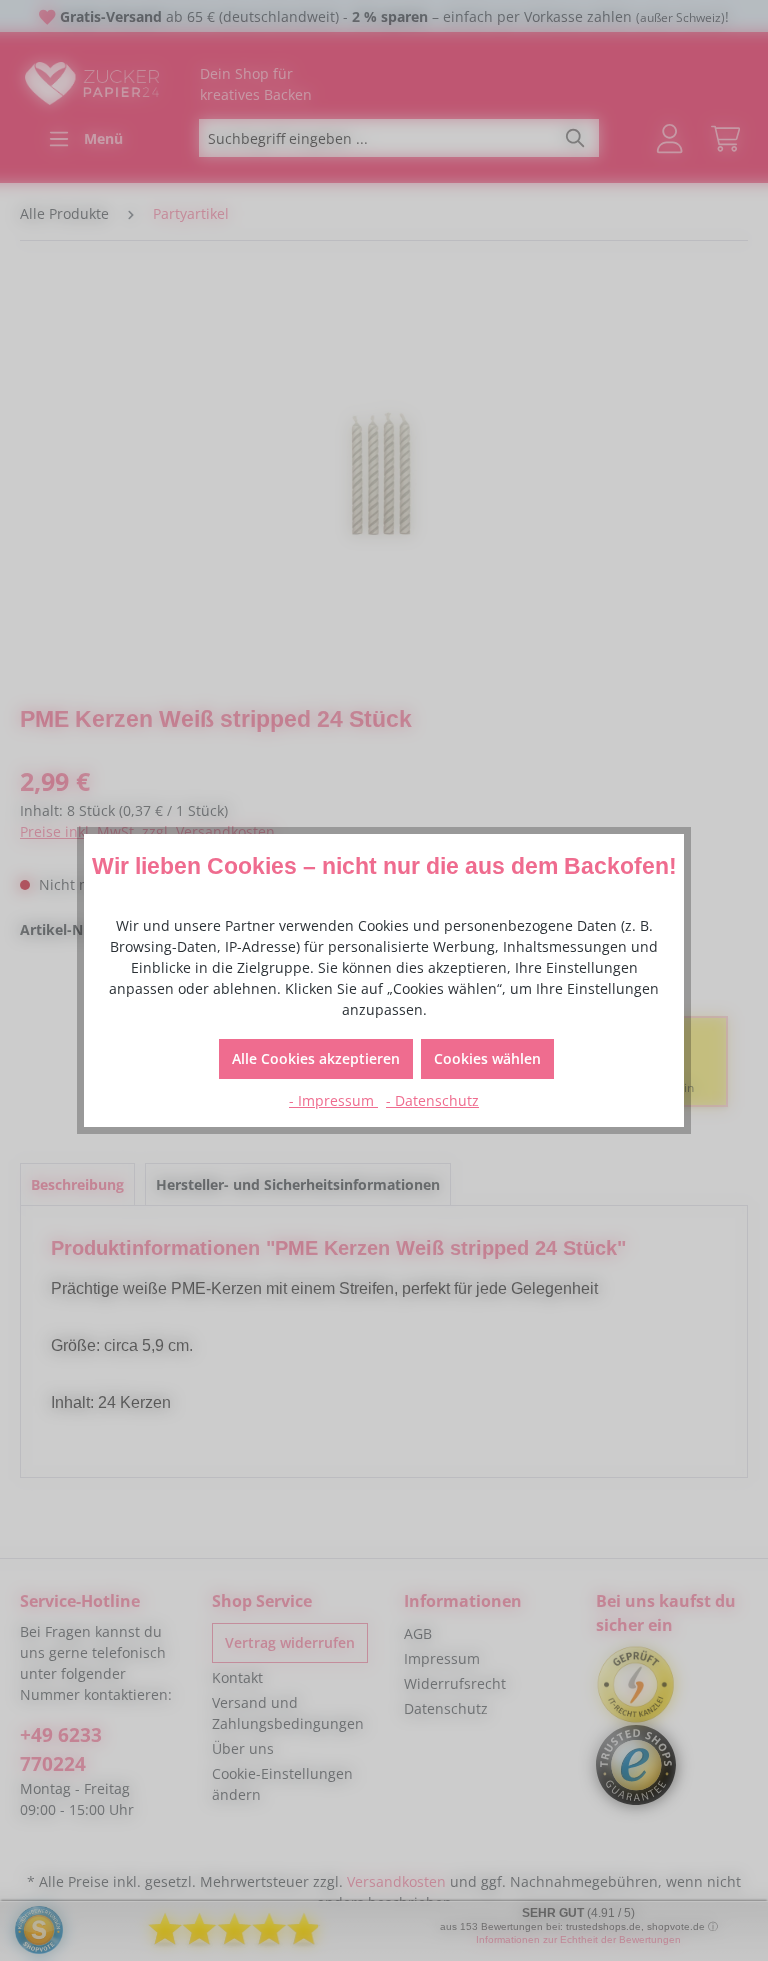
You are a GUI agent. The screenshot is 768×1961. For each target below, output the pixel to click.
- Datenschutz (432, 1100)
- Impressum (333, 1100)
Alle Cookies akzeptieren (316, 1058)
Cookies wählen (487, 1058)
